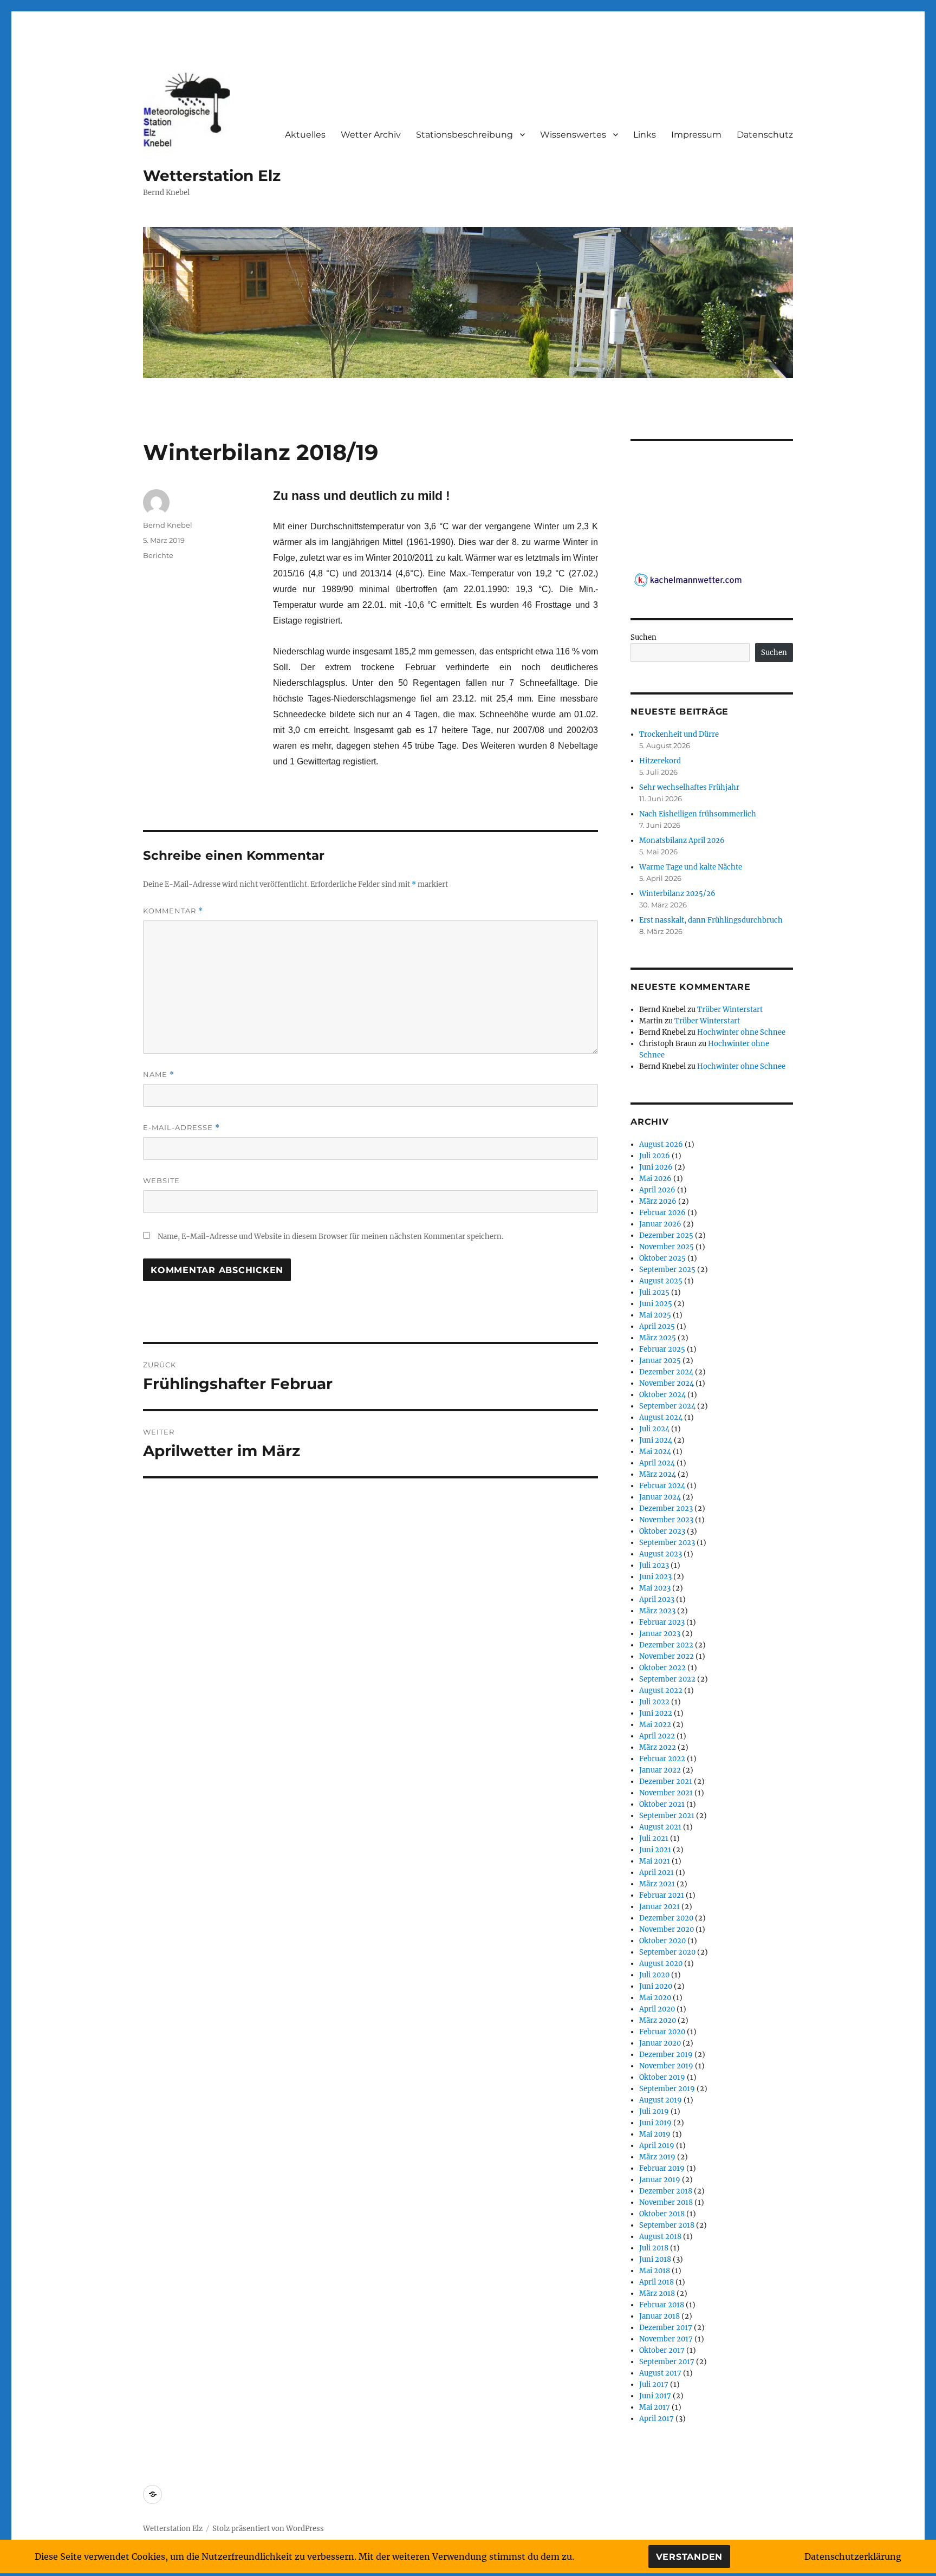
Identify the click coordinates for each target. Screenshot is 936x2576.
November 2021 (666, 1793)
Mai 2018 (655, 2271)
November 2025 (667, 1247)
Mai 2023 (655, 1588)
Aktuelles (305, 135)
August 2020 (661, 1964)
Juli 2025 (654, 1292)
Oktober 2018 (662, 2214)
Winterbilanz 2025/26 (677, 894)
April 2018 (656, 2282)
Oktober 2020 (662, 1941)
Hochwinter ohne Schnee (741, 1032)
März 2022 (658, 1747)
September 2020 (667, 1952)
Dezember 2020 (666, 1918)
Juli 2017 (654, 2384)
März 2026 (658, 1201)
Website (161, 1180)
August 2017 (660, 2373)
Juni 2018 (655, 2259)
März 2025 (658, 1338)
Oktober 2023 (662, 1531)
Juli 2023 (654, 1565)
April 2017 (656, 2419)
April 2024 (657, 1463)
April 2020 (657, 2009)
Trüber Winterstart (730, 1010)
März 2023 (657, 1611)
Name (159, 1075)
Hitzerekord (660, 761)
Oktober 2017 (662, 2350)
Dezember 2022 (666, 1645)
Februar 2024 (662, 1486)
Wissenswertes (573, 135)
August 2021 (660, 1827)
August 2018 (660, 2237)
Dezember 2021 (666, 1782)
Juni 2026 (656, 1167)
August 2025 (661, 1281)
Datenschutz (765, 135)
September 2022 (667, 1679)
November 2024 (667, 1383)
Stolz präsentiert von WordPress (268, 2529)
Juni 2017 (655, 2396)
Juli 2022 (654, 1702)
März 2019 (657, 2157)
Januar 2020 (660, 2043)
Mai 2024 (655, 1452)
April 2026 (657, 1190)
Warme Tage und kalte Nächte (691, 867)
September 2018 (667, 2225)
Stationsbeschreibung (464, 135)
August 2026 (661, 1144)
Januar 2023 (660, 1634)
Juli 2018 (654, 2248)
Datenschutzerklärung (853, 2556)
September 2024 (667, 1406)
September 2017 (667, 2362)
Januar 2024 (660, 1497)
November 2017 (666, 2339)
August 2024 (661, 1417)
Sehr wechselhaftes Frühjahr (689, 787)
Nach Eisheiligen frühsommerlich (698, 814)
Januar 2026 (660, 1224)
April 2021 (656, 1873)
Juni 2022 (656, 1713)
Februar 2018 (662, 2305)
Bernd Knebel (168, 525)
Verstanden (690, 2557)
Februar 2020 (662, 2032)
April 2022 (657, 1736)
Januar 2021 (659, 1907)
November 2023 (666, 1520)
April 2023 (657, 1600)
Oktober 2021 (662, 1804)
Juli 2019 (654, 2111)
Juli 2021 (654, 1838)
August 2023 (661, 1554)
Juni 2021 (655, 1850)
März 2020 (658, 2020)
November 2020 (667, 1929)
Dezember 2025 (666, 1235)
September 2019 (667, 2089)
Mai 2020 (655, 1998)
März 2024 (658, 1474)
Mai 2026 (655, 1179)
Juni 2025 (656, 1304)
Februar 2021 (662, 1895)
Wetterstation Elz (212, 176)
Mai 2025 (655, 1315)
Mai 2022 (655, 1725)
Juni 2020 (656, 1986)
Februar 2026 (662, 1213)
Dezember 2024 (666, 1372)
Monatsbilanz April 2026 (682, 841)
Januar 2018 (659, 2316)
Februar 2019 (662, 2168)
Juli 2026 (655, 1156)
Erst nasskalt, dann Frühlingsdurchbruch (711, 920)
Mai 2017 (655, 2407)
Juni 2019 (655, 2123)
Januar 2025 (660, 1361)
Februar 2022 (662, 1759)
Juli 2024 (654, 1429)
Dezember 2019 (666, 2055)
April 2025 (657, 1326)
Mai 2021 (655, 1861)
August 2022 (661, 1691)
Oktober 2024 (662, 1395)
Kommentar (173, 911)
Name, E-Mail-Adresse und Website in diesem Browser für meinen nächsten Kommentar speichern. (330, 1237)
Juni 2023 (655, 1577)
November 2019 (666, 2066)
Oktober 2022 (662, 1668)
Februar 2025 (662, 1349)
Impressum (696, 135)
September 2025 (667, 1270)
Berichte (158, 555)
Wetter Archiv (371, 135)
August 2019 (661, 2100)
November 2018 (666, 2202)
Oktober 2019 (662, 2077)
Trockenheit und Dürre (679, 734)
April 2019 (657, 2146)
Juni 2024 (656, 1440)
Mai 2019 (655, 2134)
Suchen (643, 637)
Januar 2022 (660, 1770)
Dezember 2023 (666, 1508)
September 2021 (667, 1816)
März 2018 (657, 2293)
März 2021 (657, 1884)
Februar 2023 (662, 1622)
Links (645, 135)
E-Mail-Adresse (181, 1128)
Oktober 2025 (662, 1258)
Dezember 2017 (666, 2328)
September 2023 (667, 1543)
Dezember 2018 (666, 2191)
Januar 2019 (660, 2180)
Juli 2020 (654, 1975)
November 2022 (667, 1656)
